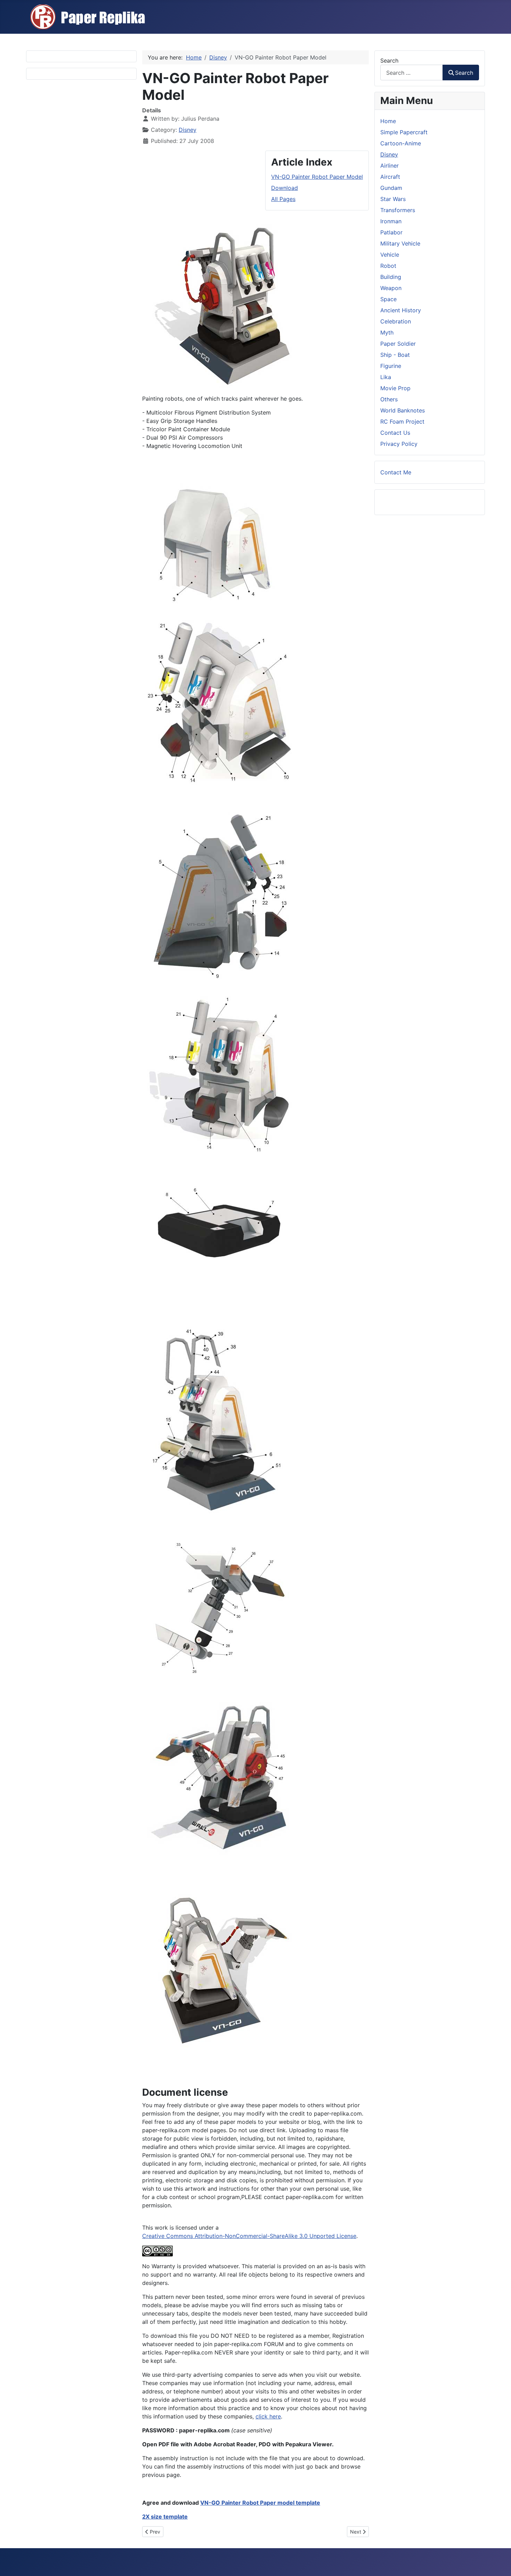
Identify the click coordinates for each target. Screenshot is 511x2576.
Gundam (391, 188)
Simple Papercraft (404, 132)
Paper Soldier (398, 344)
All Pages (283, 199)
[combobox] (412, 73)
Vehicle (390, 255)
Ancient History (401, 310)
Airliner (390, 166)
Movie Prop (395, 388)
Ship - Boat (395, 355)
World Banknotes (403, 410)
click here (268, 2416)
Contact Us (395, 433)
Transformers (398, 210)
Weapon (391, 288)
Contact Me (396, 472)
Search (389, 61)
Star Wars (393, 199)
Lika (386, 377)
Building (391, 277)
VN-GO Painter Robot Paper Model (317, 177)
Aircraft (390, 177)
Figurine (391, 366)
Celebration (396, 321)
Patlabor (391, 232)
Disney (188, 130)
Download (285, 188)
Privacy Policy (399, 444)
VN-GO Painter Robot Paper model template (260, 2503)
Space (388, 299)
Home (388, 121)
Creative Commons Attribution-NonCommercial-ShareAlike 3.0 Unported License (249, 2236)
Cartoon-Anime (401, 143)
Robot (388, 266)
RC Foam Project (402, 422)
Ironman (391, 221)
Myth (387, 332)
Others (389, 399)
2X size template (165, 2517)
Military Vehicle (400, 243)
